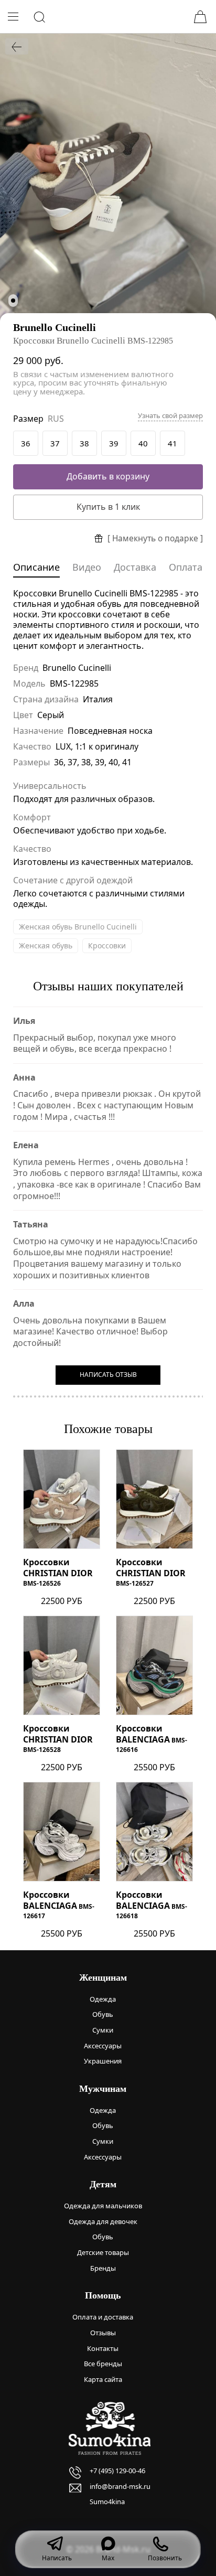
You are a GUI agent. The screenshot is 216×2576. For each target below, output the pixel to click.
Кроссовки (107, 945)
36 (26, 443)
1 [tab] (13, 301)
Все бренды (103, 2364)
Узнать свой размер (170, 416)
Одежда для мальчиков (103, 2206)
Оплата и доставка (103, 2317)
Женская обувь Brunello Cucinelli (78, 927)
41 (172, 443)
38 (84, 443)
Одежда (103, 1999)
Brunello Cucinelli (55, 327)
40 (143, 443)
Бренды (103, 2268)
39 (114, 443)
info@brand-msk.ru (120, 2486)
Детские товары (103, 2252)
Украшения (103, 2061)
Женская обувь (46, 945)
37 (55, 443)
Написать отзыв (108, 1375)
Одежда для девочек (103, 2221)
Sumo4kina (107, 2502)
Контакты (103, 2348)
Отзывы (103, 2333)
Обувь (103, 2014)
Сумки (103, 2030)
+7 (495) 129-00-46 (117, 2471)
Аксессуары (103, 2046)
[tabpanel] (108, 177)
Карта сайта (103, 2379)
